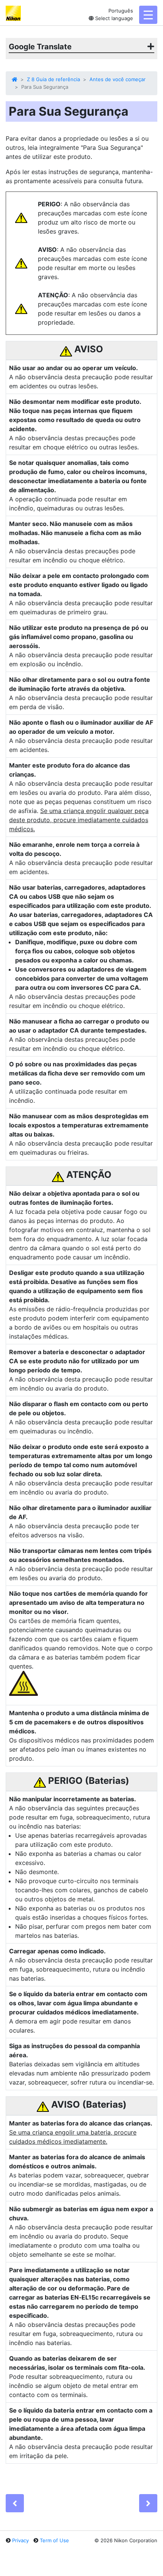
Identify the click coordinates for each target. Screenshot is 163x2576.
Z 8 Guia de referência (53, 79)
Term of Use (54, 2540)
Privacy (20, 2540)
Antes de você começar (118, 79)
